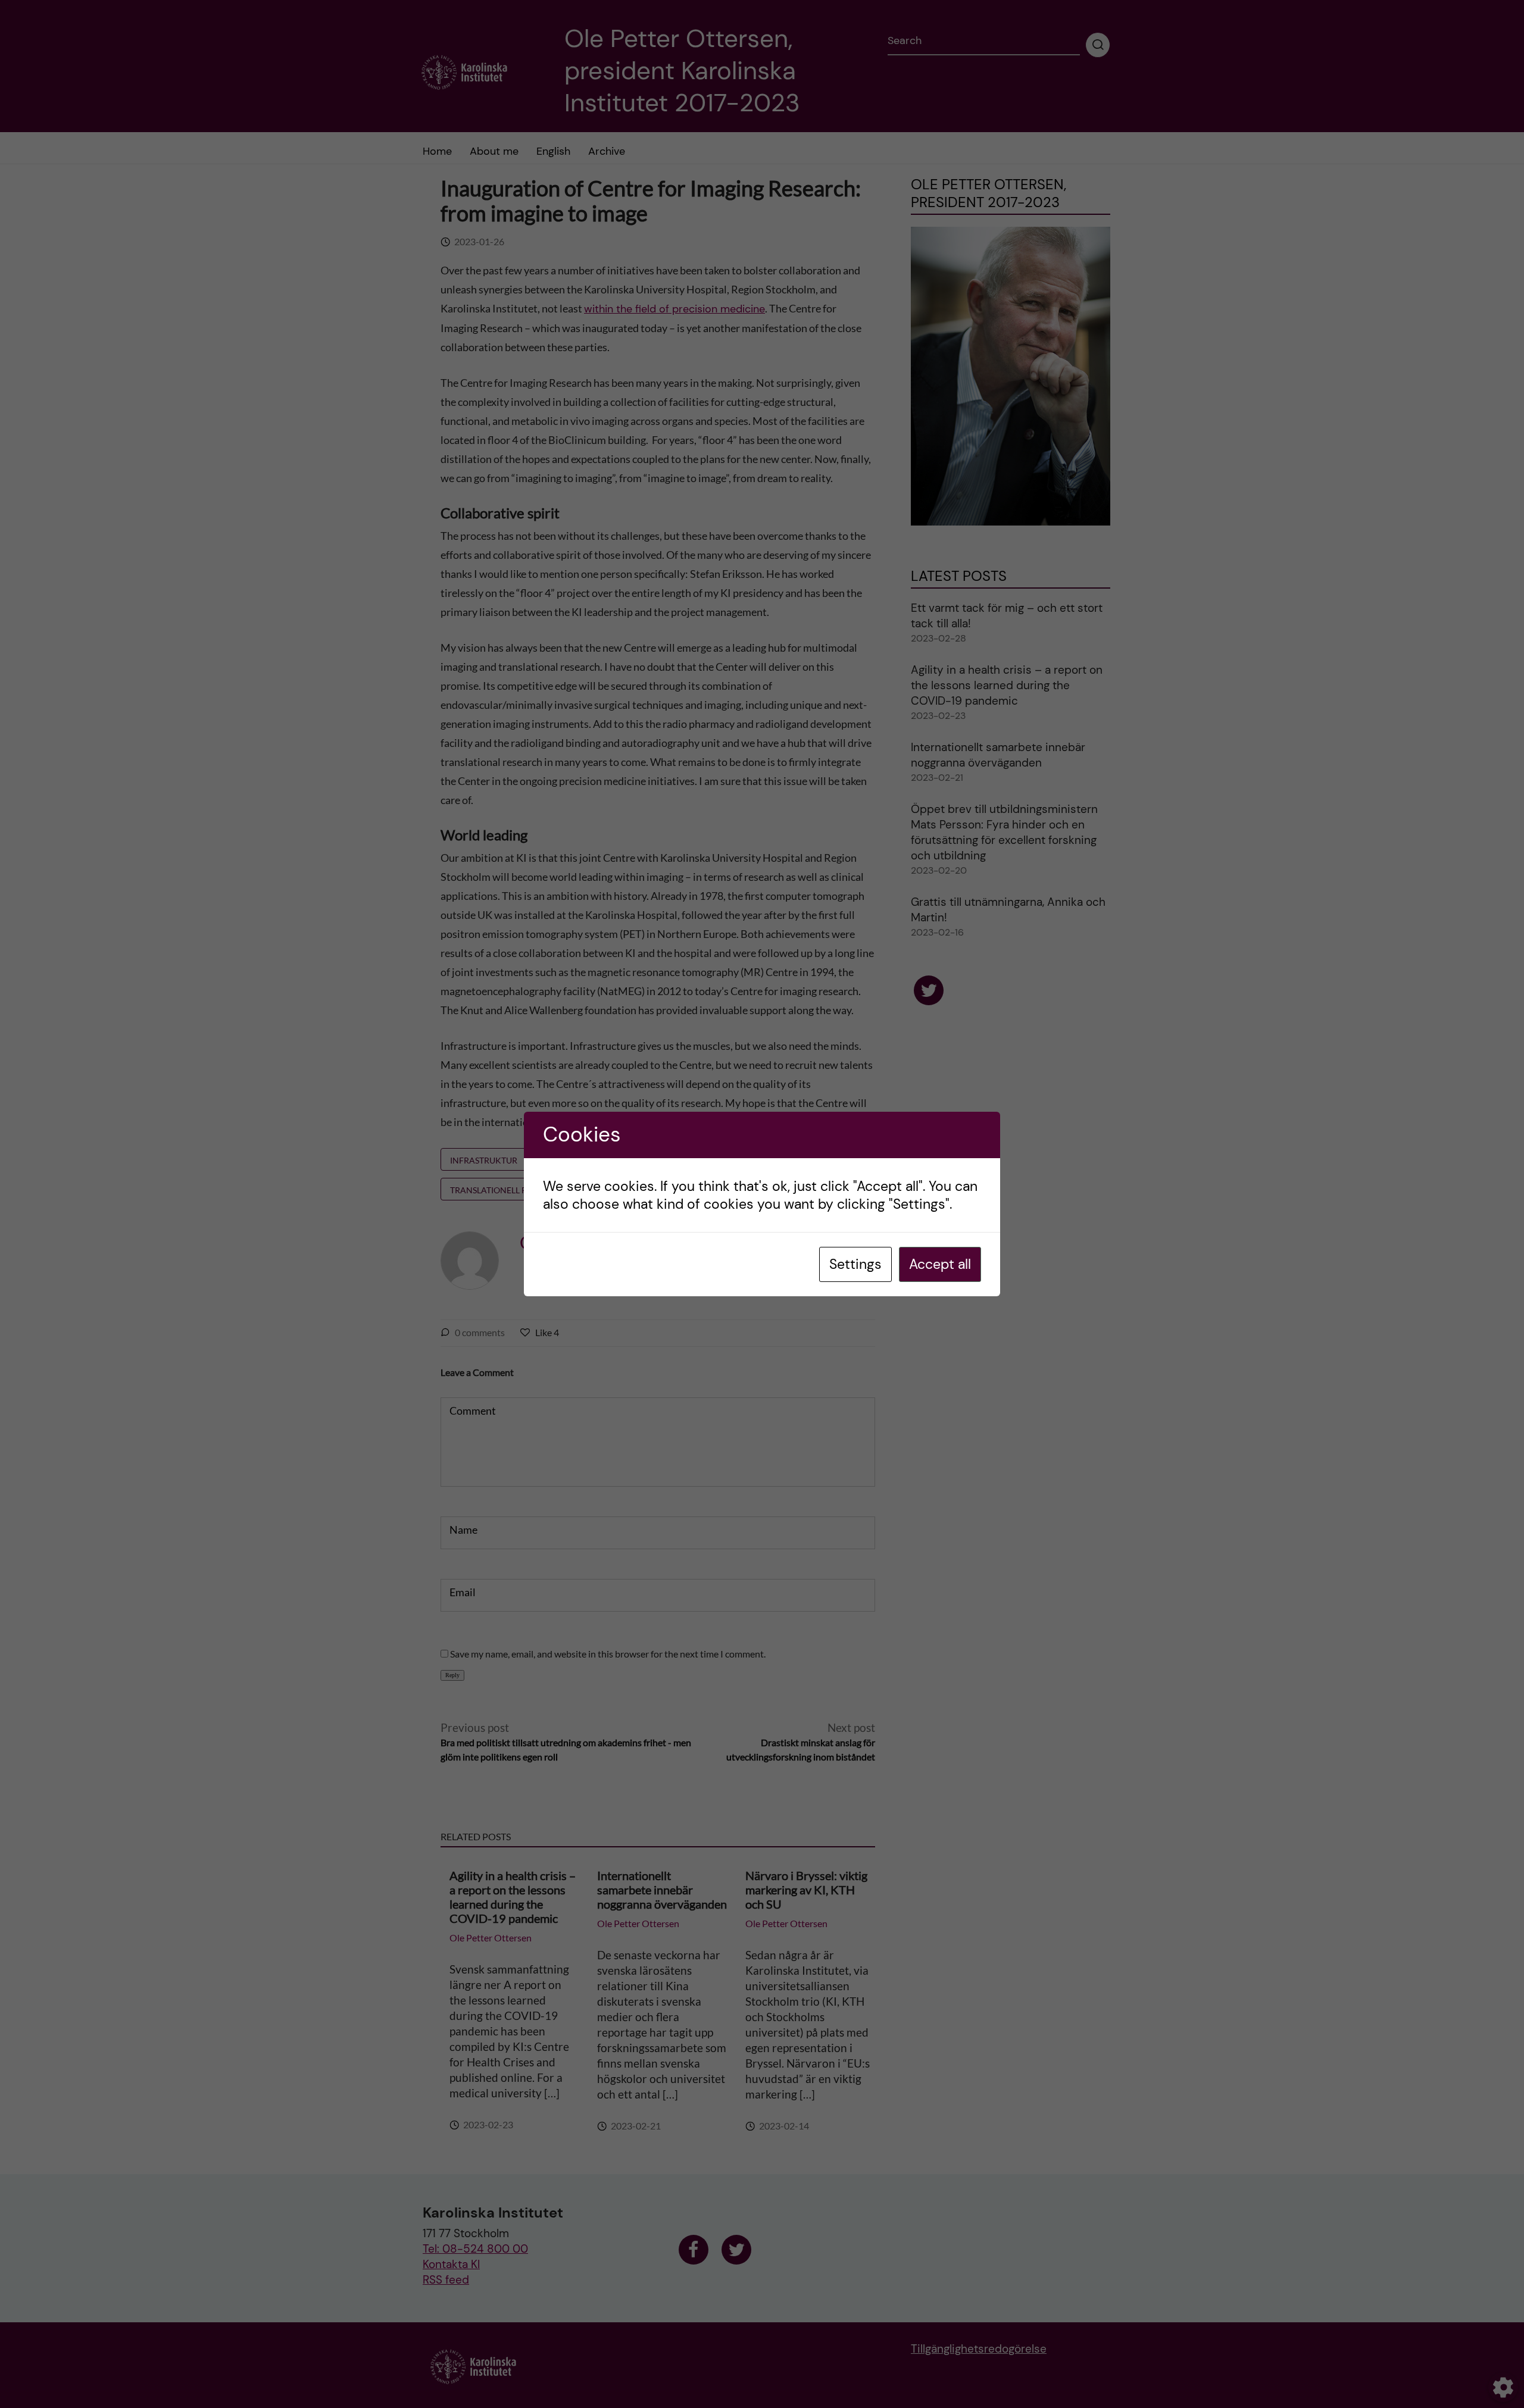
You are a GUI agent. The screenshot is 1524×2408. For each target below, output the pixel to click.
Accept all (940, 1264)
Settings (855, 1264)
